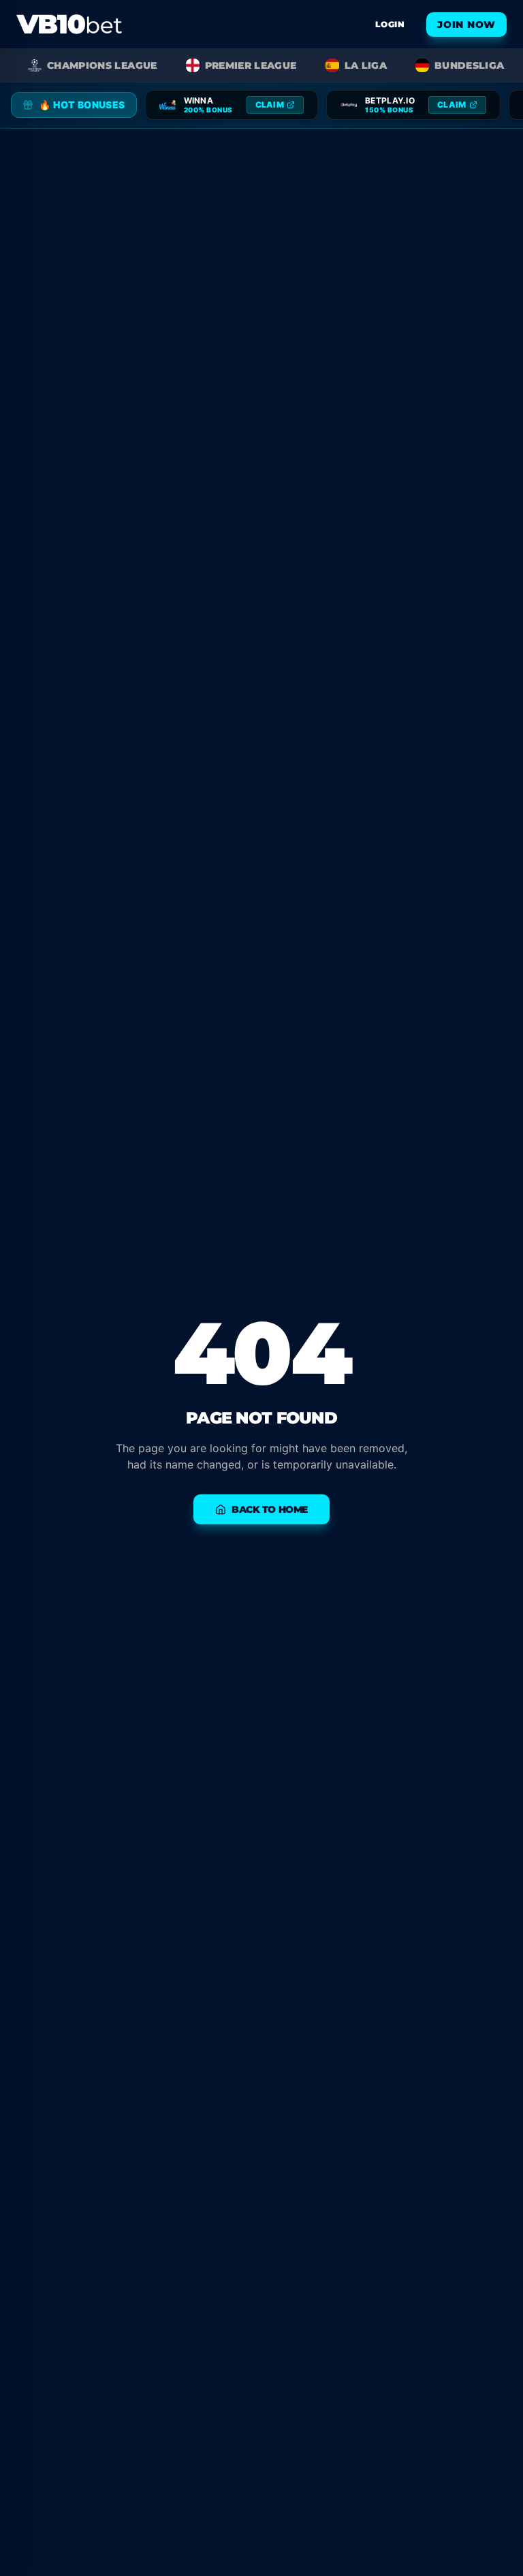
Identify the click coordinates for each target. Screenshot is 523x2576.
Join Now (466, 25)
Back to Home (270, 1509)
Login (390, 24)
